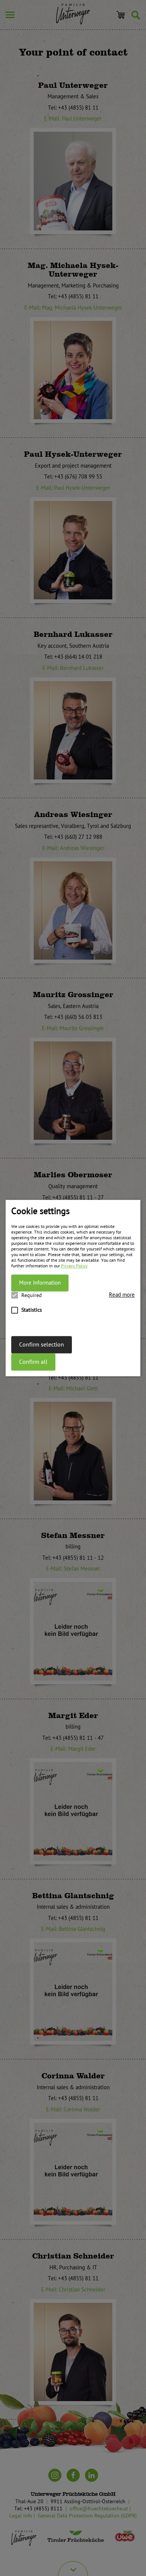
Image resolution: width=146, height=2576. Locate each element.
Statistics (32, 1310)
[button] (122, 1295)
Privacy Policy (74, 1266)
